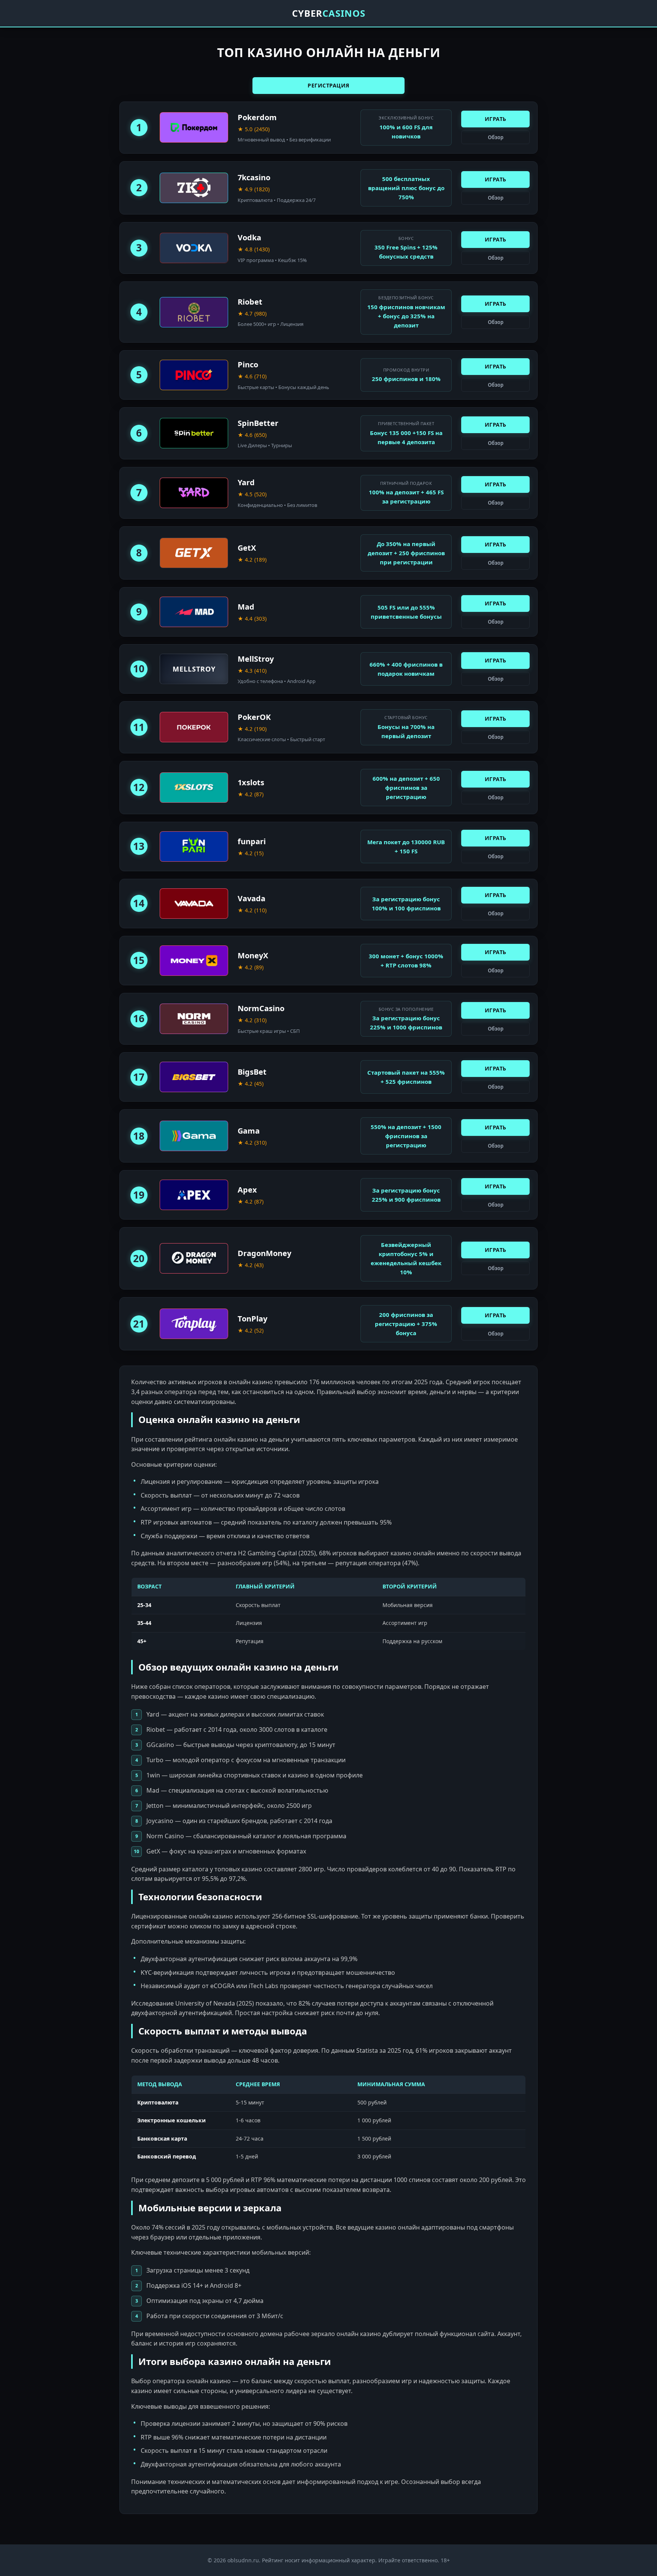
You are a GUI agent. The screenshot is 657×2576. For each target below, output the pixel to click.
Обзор (496, 137)
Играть (496, 119)
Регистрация (328, 85)
